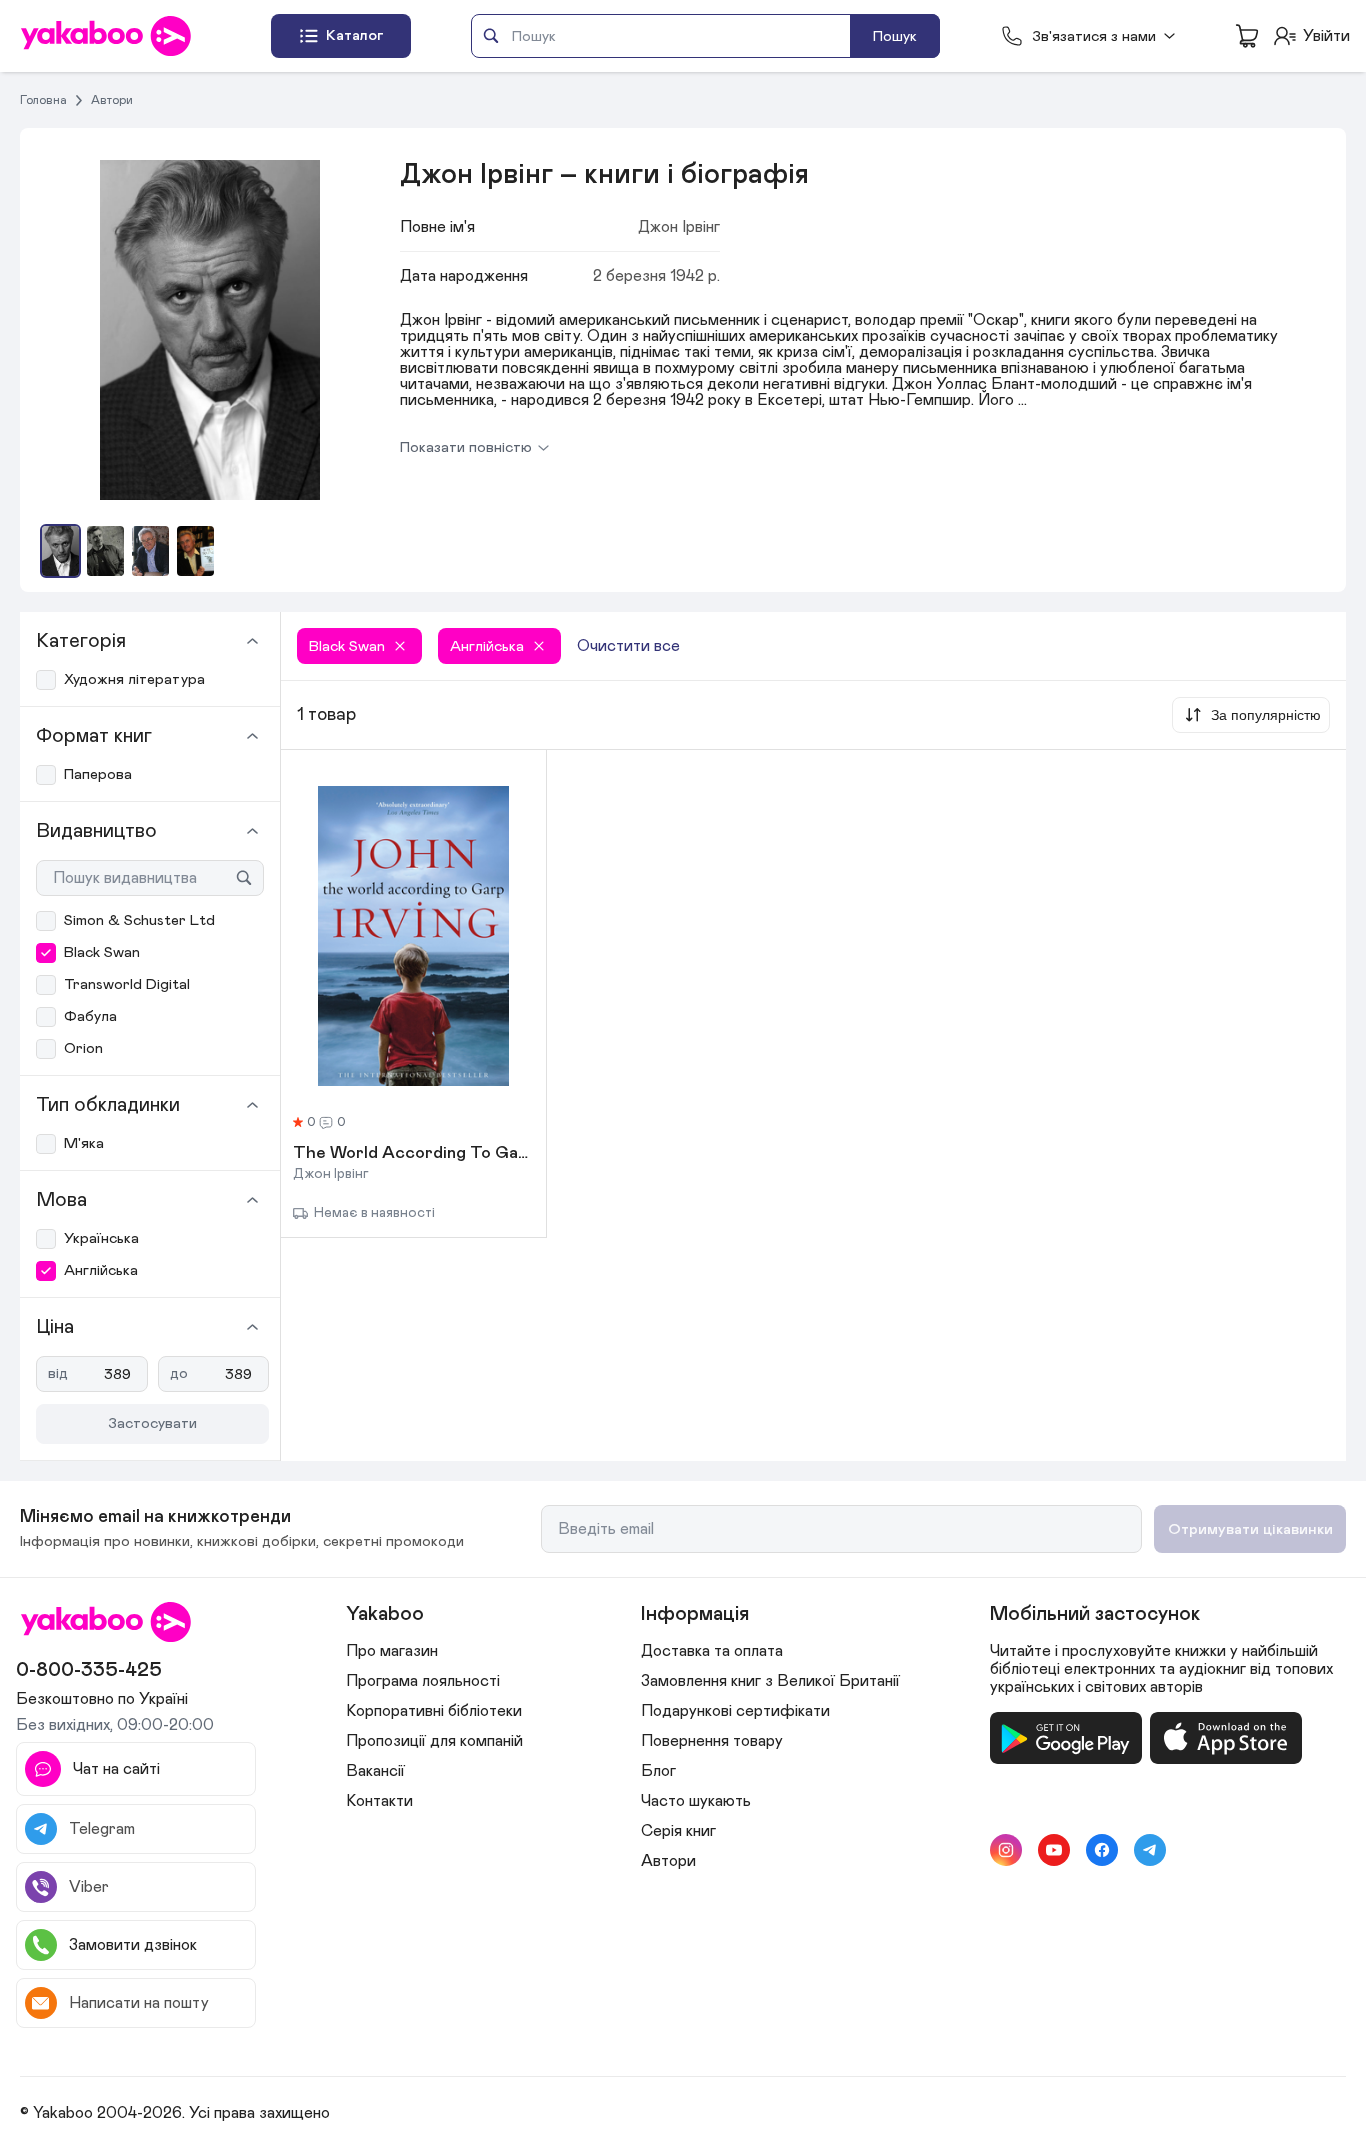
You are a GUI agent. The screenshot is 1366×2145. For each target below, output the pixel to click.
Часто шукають (696, 1801)
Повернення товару (712, 1741)
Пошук (895, 36)
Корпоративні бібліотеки (434, 1711)
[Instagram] (1006, 1850)
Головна (43, 100)
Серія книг (678, 1831)
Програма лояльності (423, 1681)
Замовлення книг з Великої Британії (770, 1681)
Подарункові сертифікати (735, 1711)
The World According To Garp (413, 1154)
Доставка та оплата (712, 1651)
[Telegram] (1150, 1850)
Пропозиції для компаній (434, 1741)
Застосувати (152, 1423)
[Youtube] (1054, 1850)
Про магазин (392, 1651)
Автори (112, 100)
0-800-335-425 (89, 1670)
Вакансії (375, 1771)
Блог (658, 1771)
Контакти (379, 1801)
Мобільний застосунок (1095, 1614)
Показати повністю (466, 447)
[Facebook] (1102, 1850)
